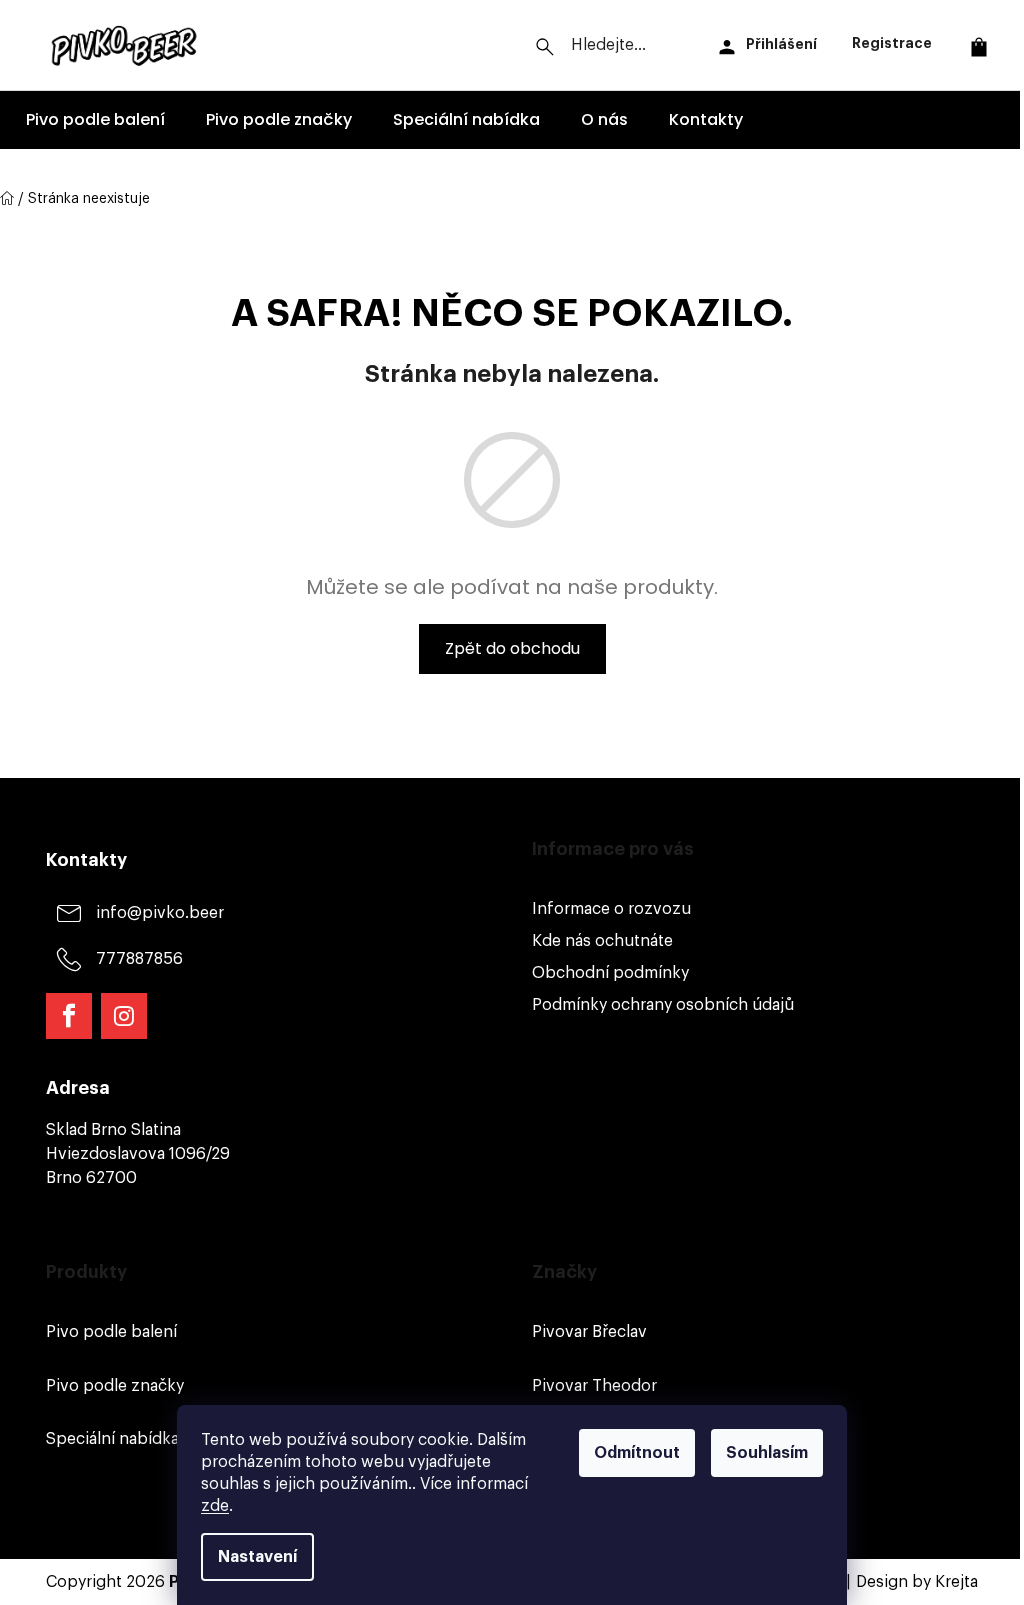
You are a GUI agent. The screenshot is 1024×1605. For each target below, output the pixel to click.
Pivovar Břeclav (589, 1332)
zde (215, 1506)
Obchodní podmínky (610, 973)
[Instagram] (124, 1016)
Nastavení (257, 1557)
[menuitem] (95, 120)
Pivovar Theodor (594, 1386)
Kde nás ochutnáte (602, 941)
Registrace (892, 43)
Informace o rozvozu (611, 909)
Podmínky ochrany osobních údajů (663, 1005)
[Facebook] (69, 1016)
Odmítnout (637, 1453)
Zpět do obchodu (512, 648)
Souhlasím (767, 1453)
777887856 (139, 959)
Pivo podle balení (111, 1332)
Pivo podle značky (115, 1386)
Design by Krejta (917, 1582)
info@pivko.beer (160, 913)
